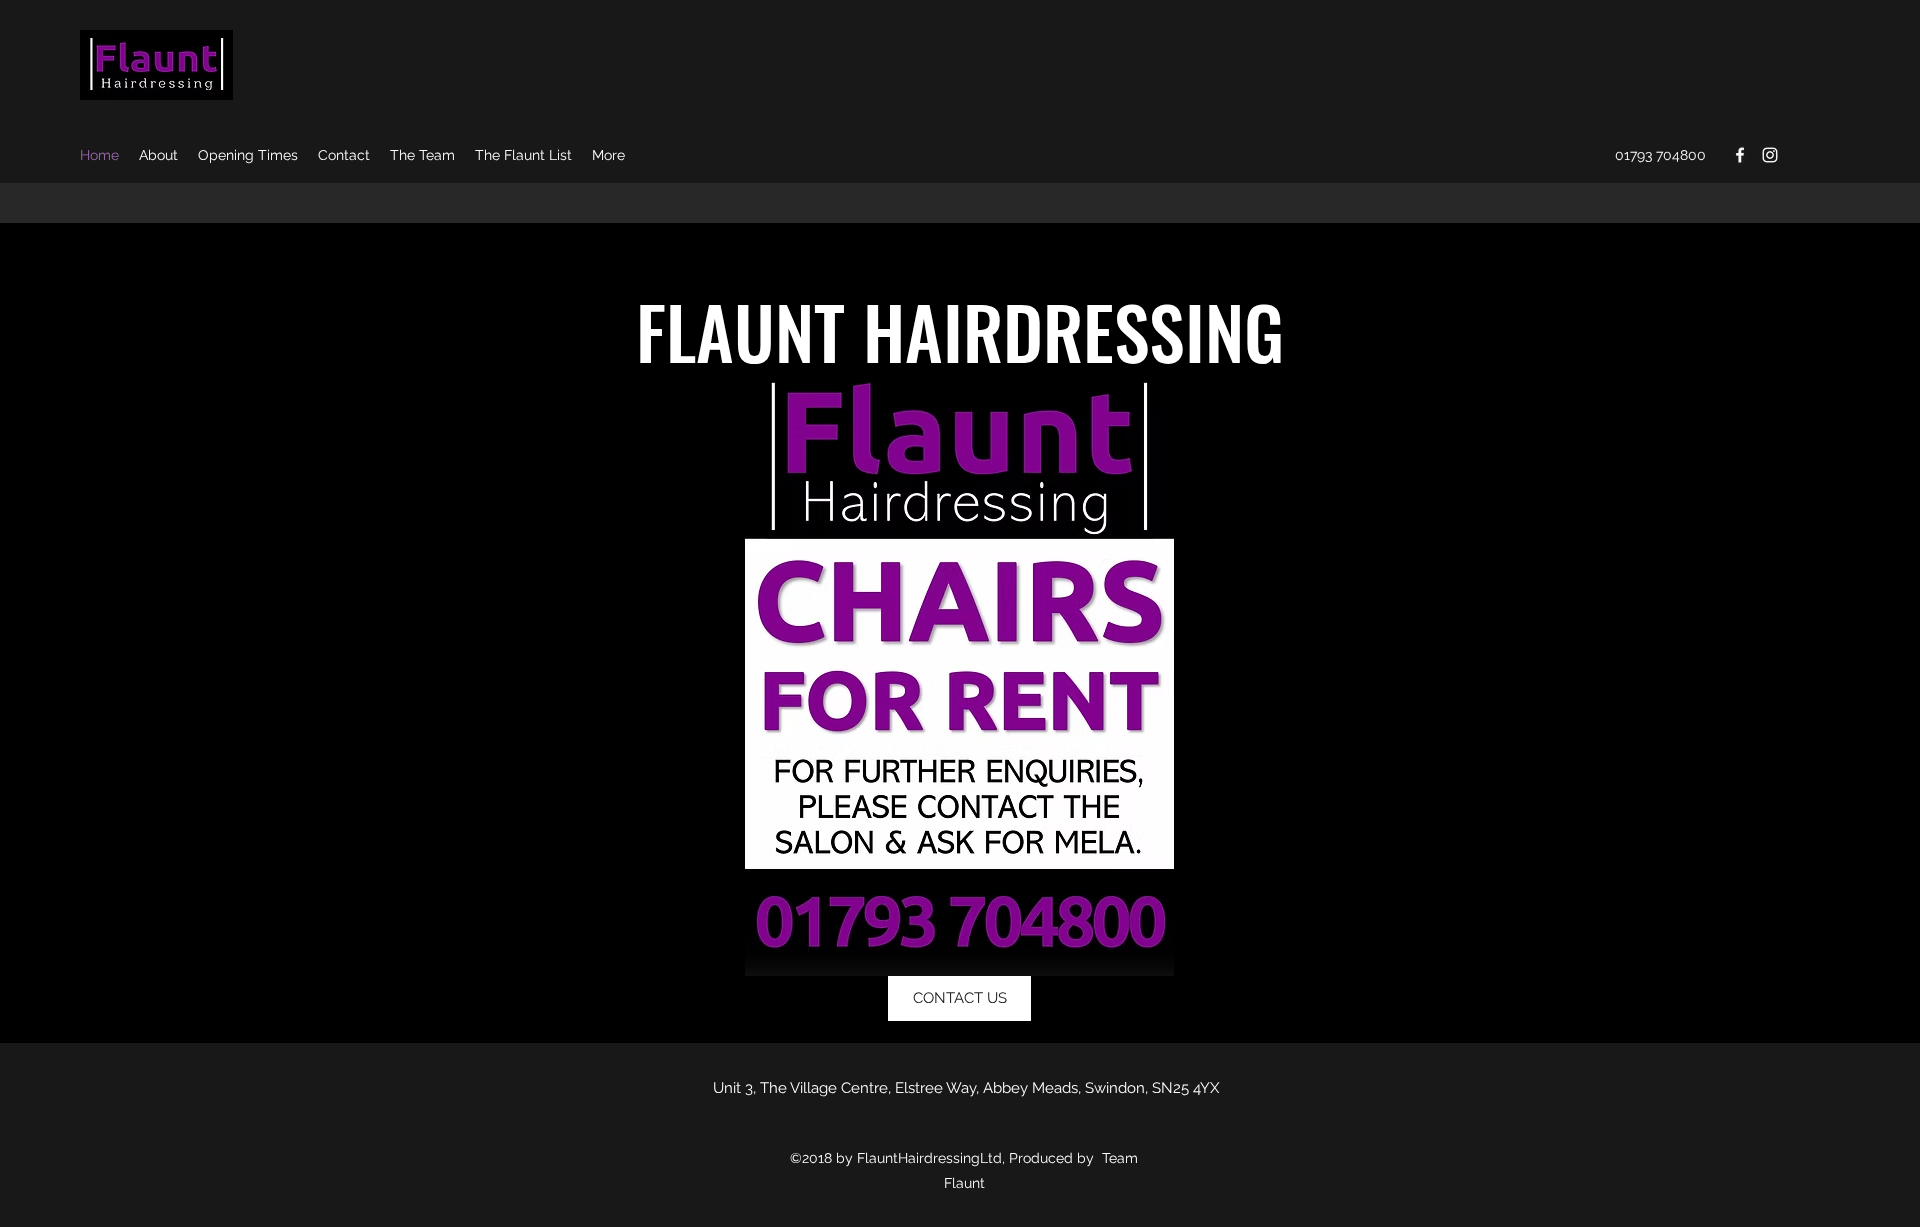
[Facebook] (1740, 155)
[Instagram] (1770, 155)
